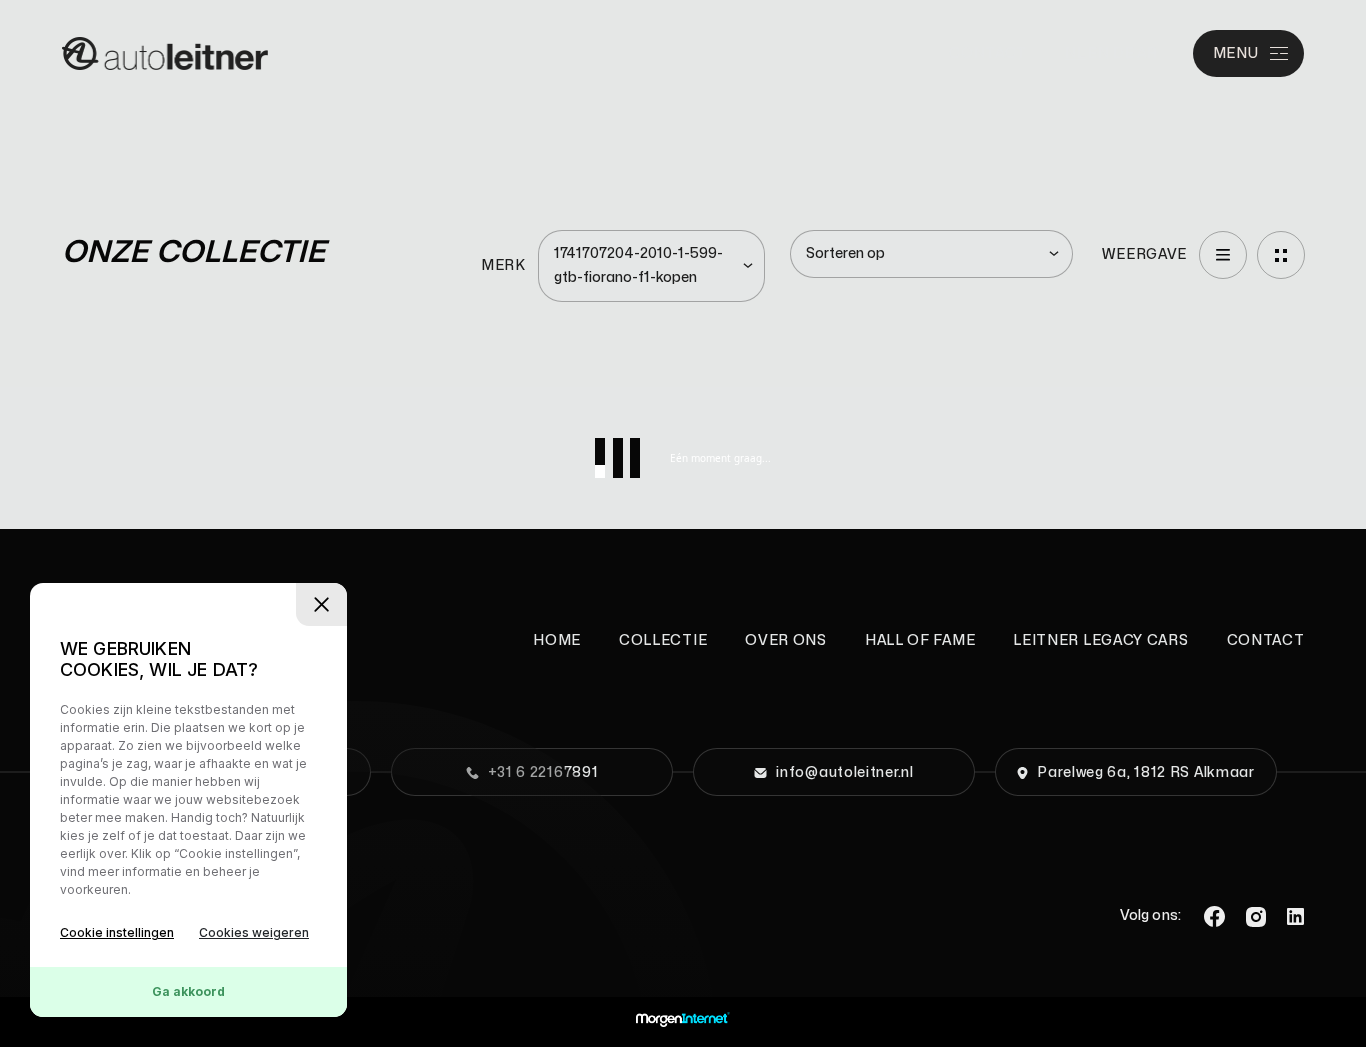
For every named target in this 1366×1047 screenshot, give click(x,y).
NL (1075, 53)
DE (1123, 53)
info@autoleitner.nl (844, 772)
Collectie (663, 640)
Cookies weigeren (254, 932)
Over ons (786, 640)
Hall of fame (920, 640)
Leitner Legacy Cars (1100, 640)
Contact (988, 53)
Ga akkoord (188, 991)
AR (1147, 53)
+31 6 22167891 (543, 772)
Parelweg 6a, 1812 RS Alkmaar (1146, 772)
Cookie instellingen (117, 932)
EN (1098, 53)
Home (557, 640)
